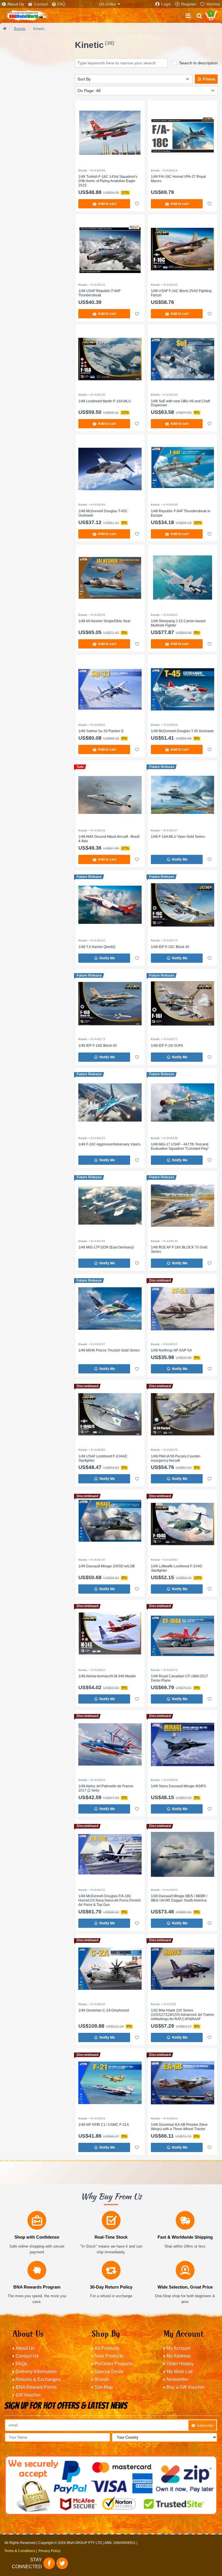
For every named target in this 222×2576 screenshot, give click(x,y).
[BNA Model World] (27, 16)
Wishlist (213, 4)
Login (166, 4)
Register (189, 4)
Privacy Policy (49, 2551)
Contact (41, 4)
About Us (16, 4)
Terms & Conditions (20, 2551)
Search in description (198, 63)
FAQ (61, 4)
